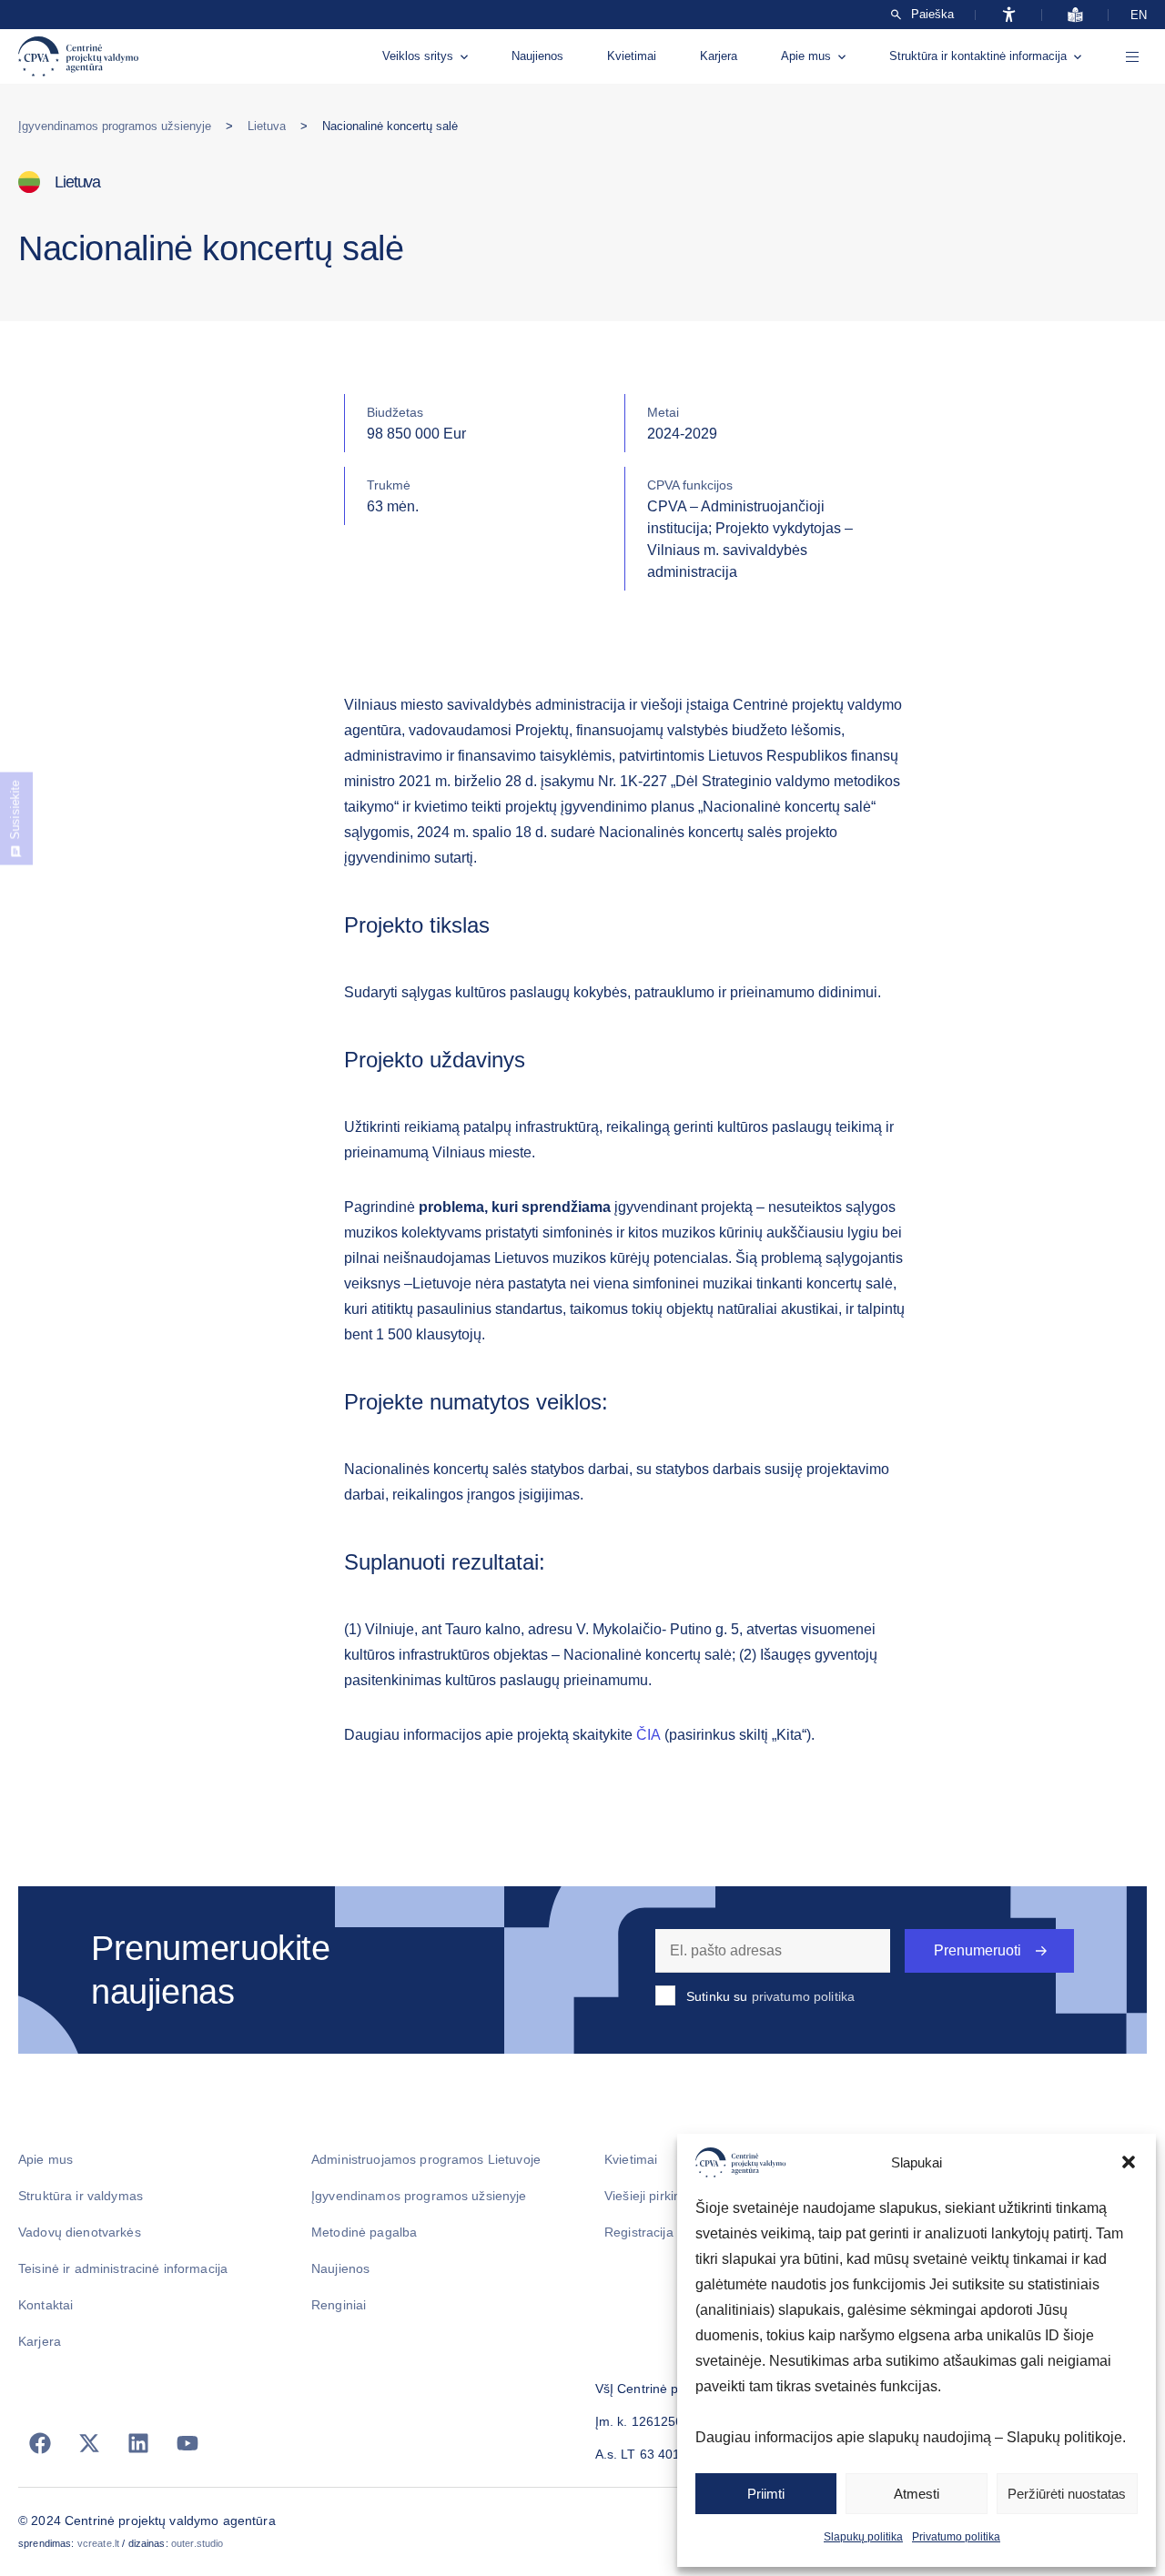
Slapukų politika (863, 2537)
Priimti (766, 2494)
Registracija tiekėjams (669, 2232)
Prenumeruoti (978, 1950)
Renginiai (339, 2305)
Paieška (932, 15)
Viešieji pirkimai (649, 2196)
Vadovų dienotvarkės (80, 2232)
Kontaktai (46, 2305)
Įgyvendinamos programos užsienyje (115, 126)
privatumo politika (804, 1996)
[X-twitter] (89, 2443)
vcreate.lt (98, 2543)
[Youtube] (187, 2443)
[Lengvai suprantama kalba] (1075, 15)
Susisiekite (15, 810)
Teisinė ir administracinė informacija (123, 2268)
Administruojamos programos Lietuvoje (426, 2159)
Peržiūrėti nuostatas (1067, 2494)
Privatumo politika (956, 2537)
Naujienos (537, 56)
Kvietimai (632, 56)
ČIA (648, 1735)
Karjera (719, 56)
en (1139, 15)
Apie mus (806, 56)
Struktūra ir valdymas (81, 2196)
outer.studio (198, 2543)
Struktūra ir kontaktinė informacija (978, 56)
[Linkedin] (138, 2443)
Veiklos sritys (418, 56)
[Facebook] (40, 2443)
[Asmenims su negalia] (1009, 15)
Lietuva (267, 126)
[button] (1129, 2162)
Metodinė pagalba (364, 2232)
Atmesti (917, 2494)
